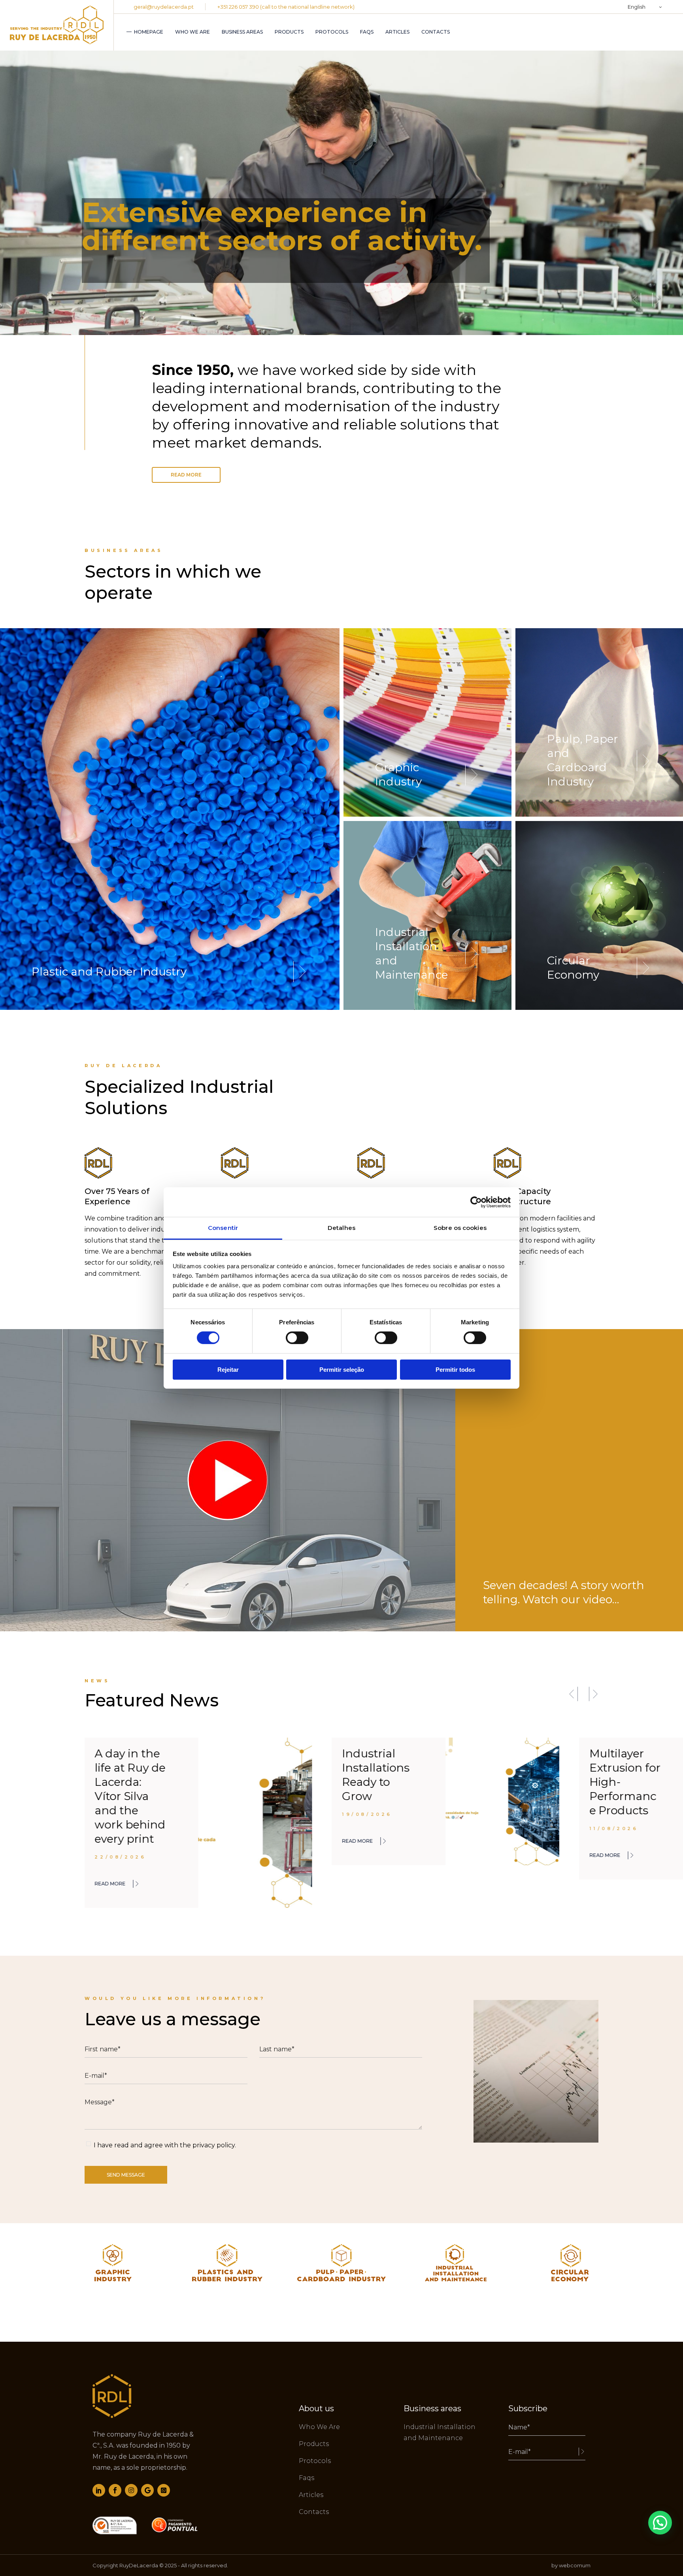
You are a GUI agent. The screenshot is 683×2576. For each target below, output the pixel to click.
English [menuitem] (637, 7)
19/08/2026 (120, 1814)
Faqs (307, 2478)
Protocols (315, 2461)
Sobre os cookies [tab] (460, 1228)
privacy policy (214, 2145)
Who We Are (319, 2427)
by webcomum (571, 2565)
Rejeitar (228, 1370)
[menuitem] (645, 7)
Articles (311, 2495)
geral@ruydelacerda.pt (164, 7)
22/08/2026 (615, 1857)
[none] (645, 7)
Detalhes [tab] (341, 1228)
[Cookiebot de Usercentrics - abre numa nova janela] (476, 1202)
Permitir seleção (342, 1370)
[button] (573, 1694)
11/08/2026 (366, 1828)
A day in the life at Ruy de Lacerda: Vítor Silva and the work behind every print (625, 1796)
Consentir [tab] (223, 1228)
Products (314, 2444)
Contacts (314, 2512)
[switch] (297, 1338)
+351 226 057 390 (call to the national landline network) (286, 7)
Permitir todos (455, 1370)
